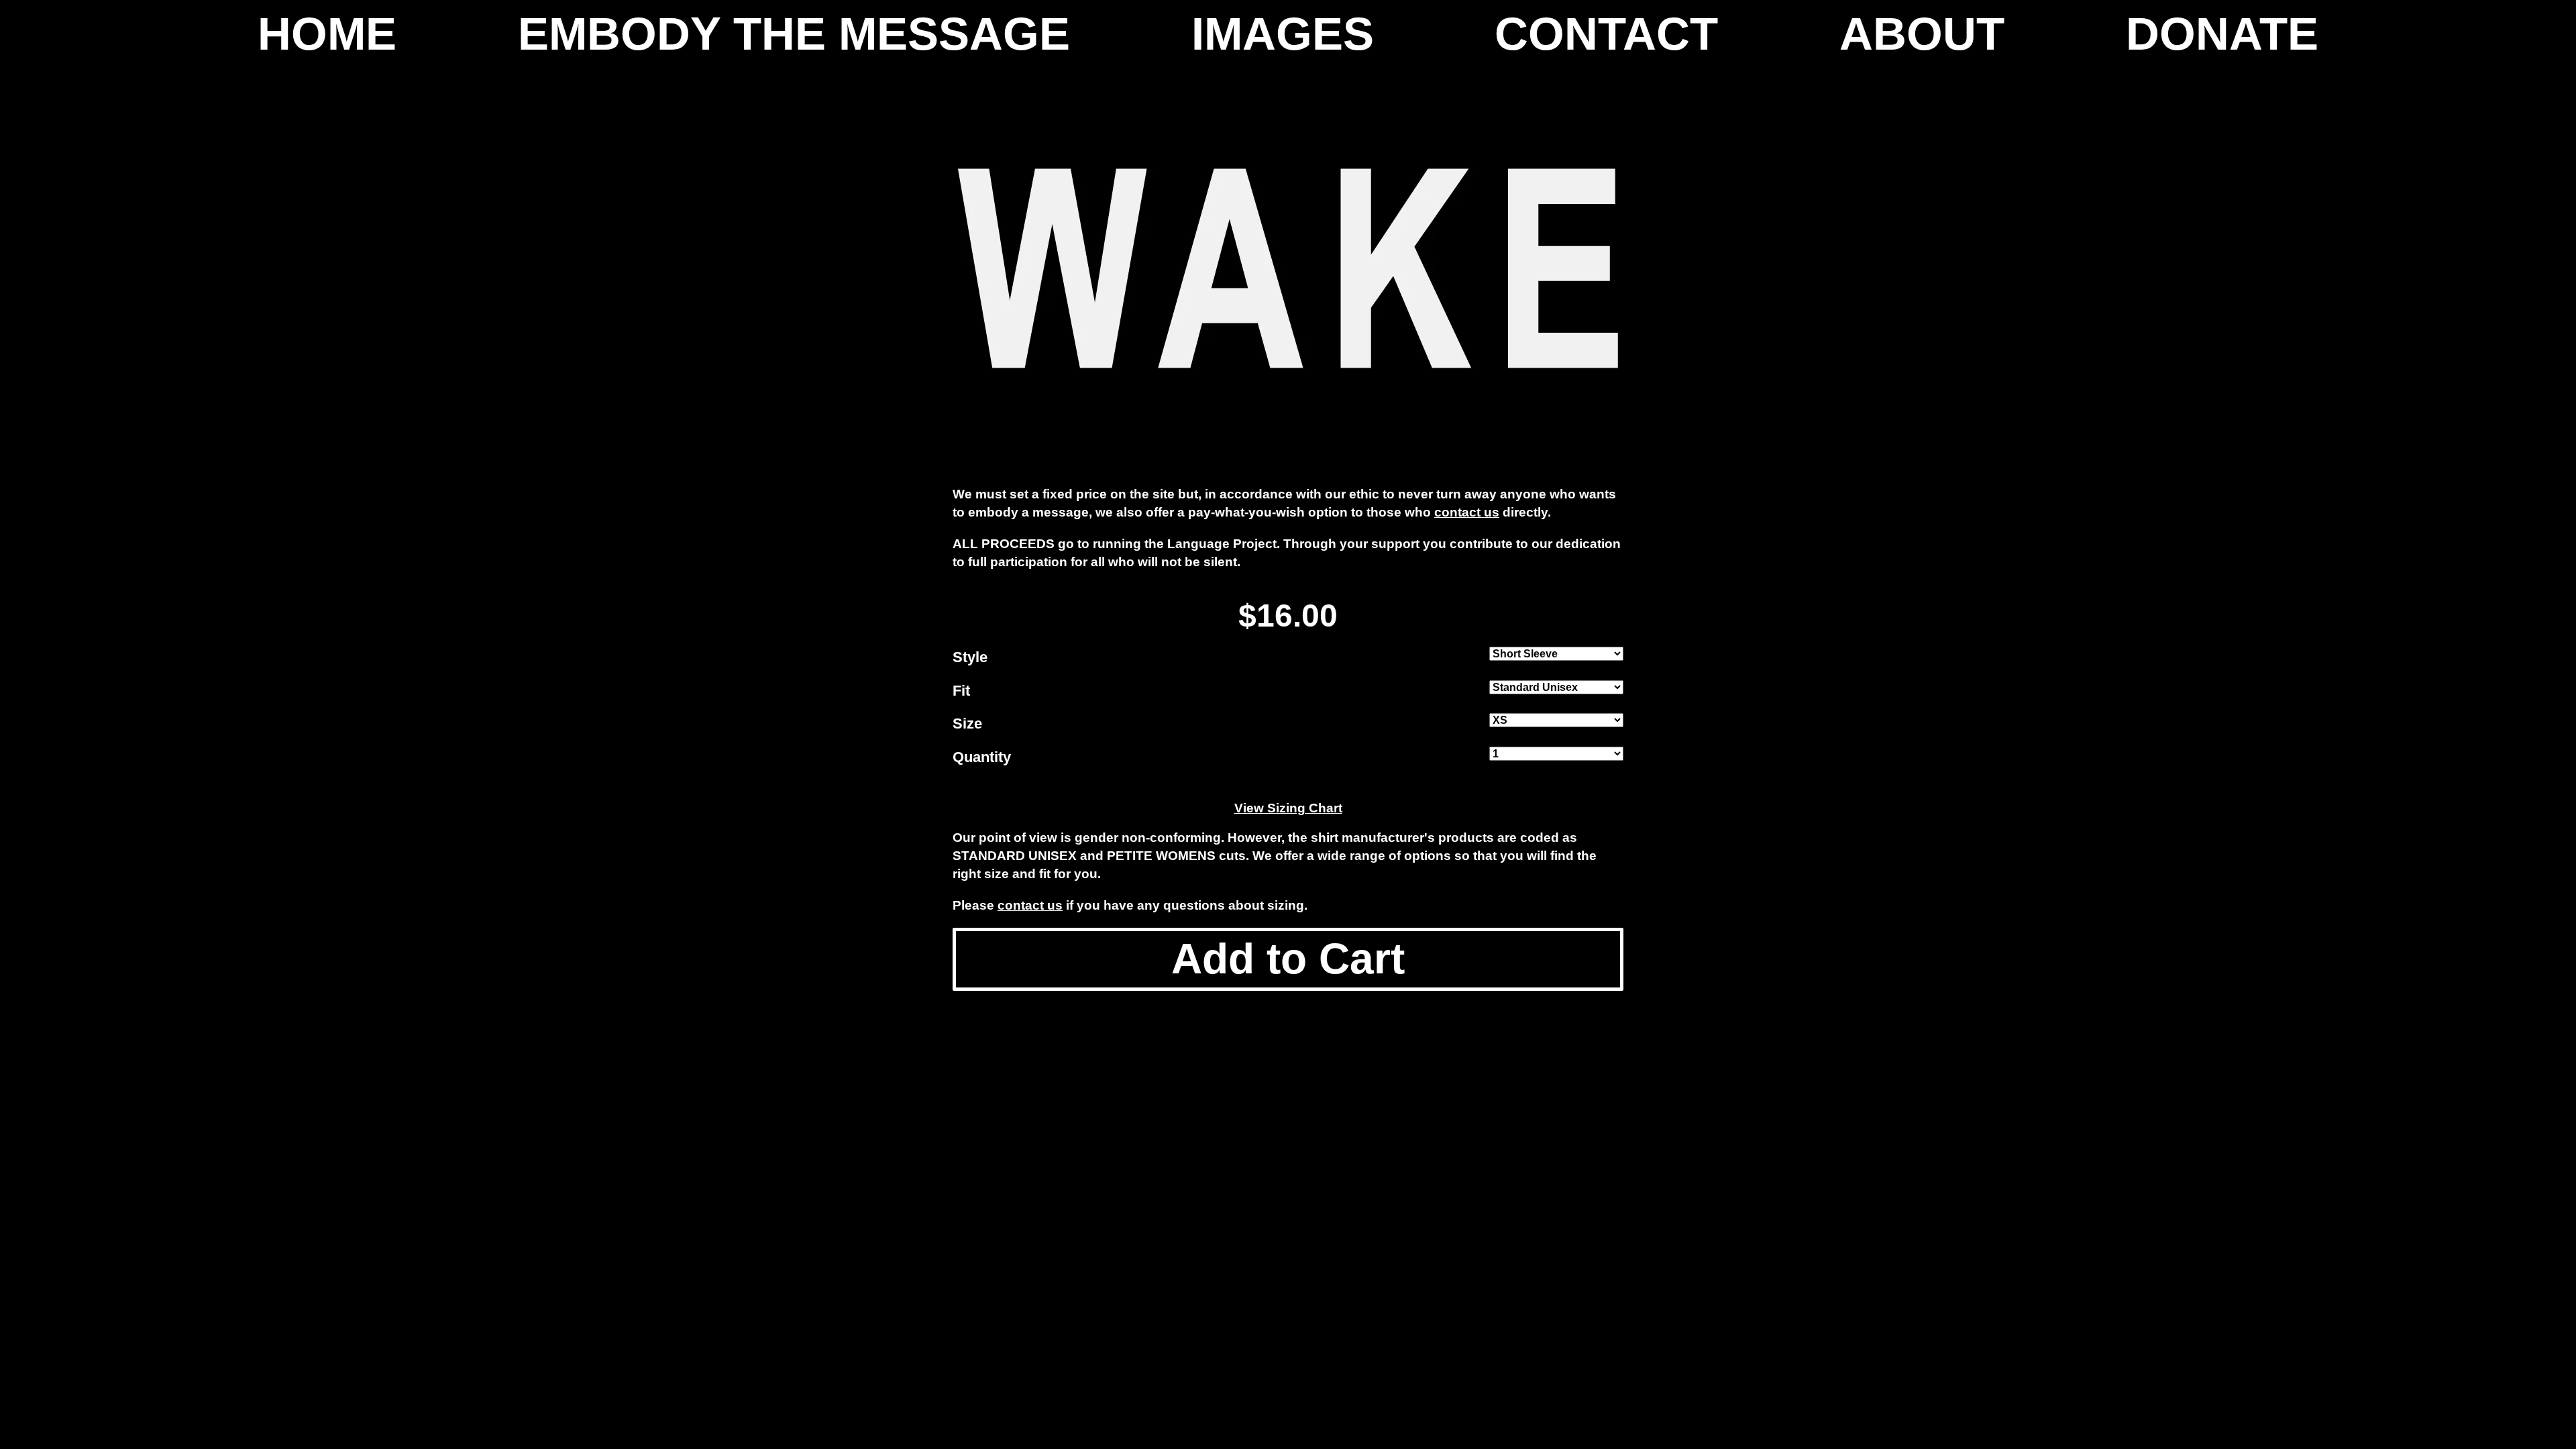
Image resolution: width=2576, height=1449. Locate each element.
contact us (1467, 512)
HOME (327, 34)
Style (970, 657)
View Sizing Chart (1288, 808)
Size (967, 723)
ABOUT (1922, 34)
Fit (961, 691)
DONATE (2222, 34)
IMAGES (1283, 34)
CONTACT (1606, 34)
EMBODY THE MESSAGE (794, 34)
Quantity (982, 757)
